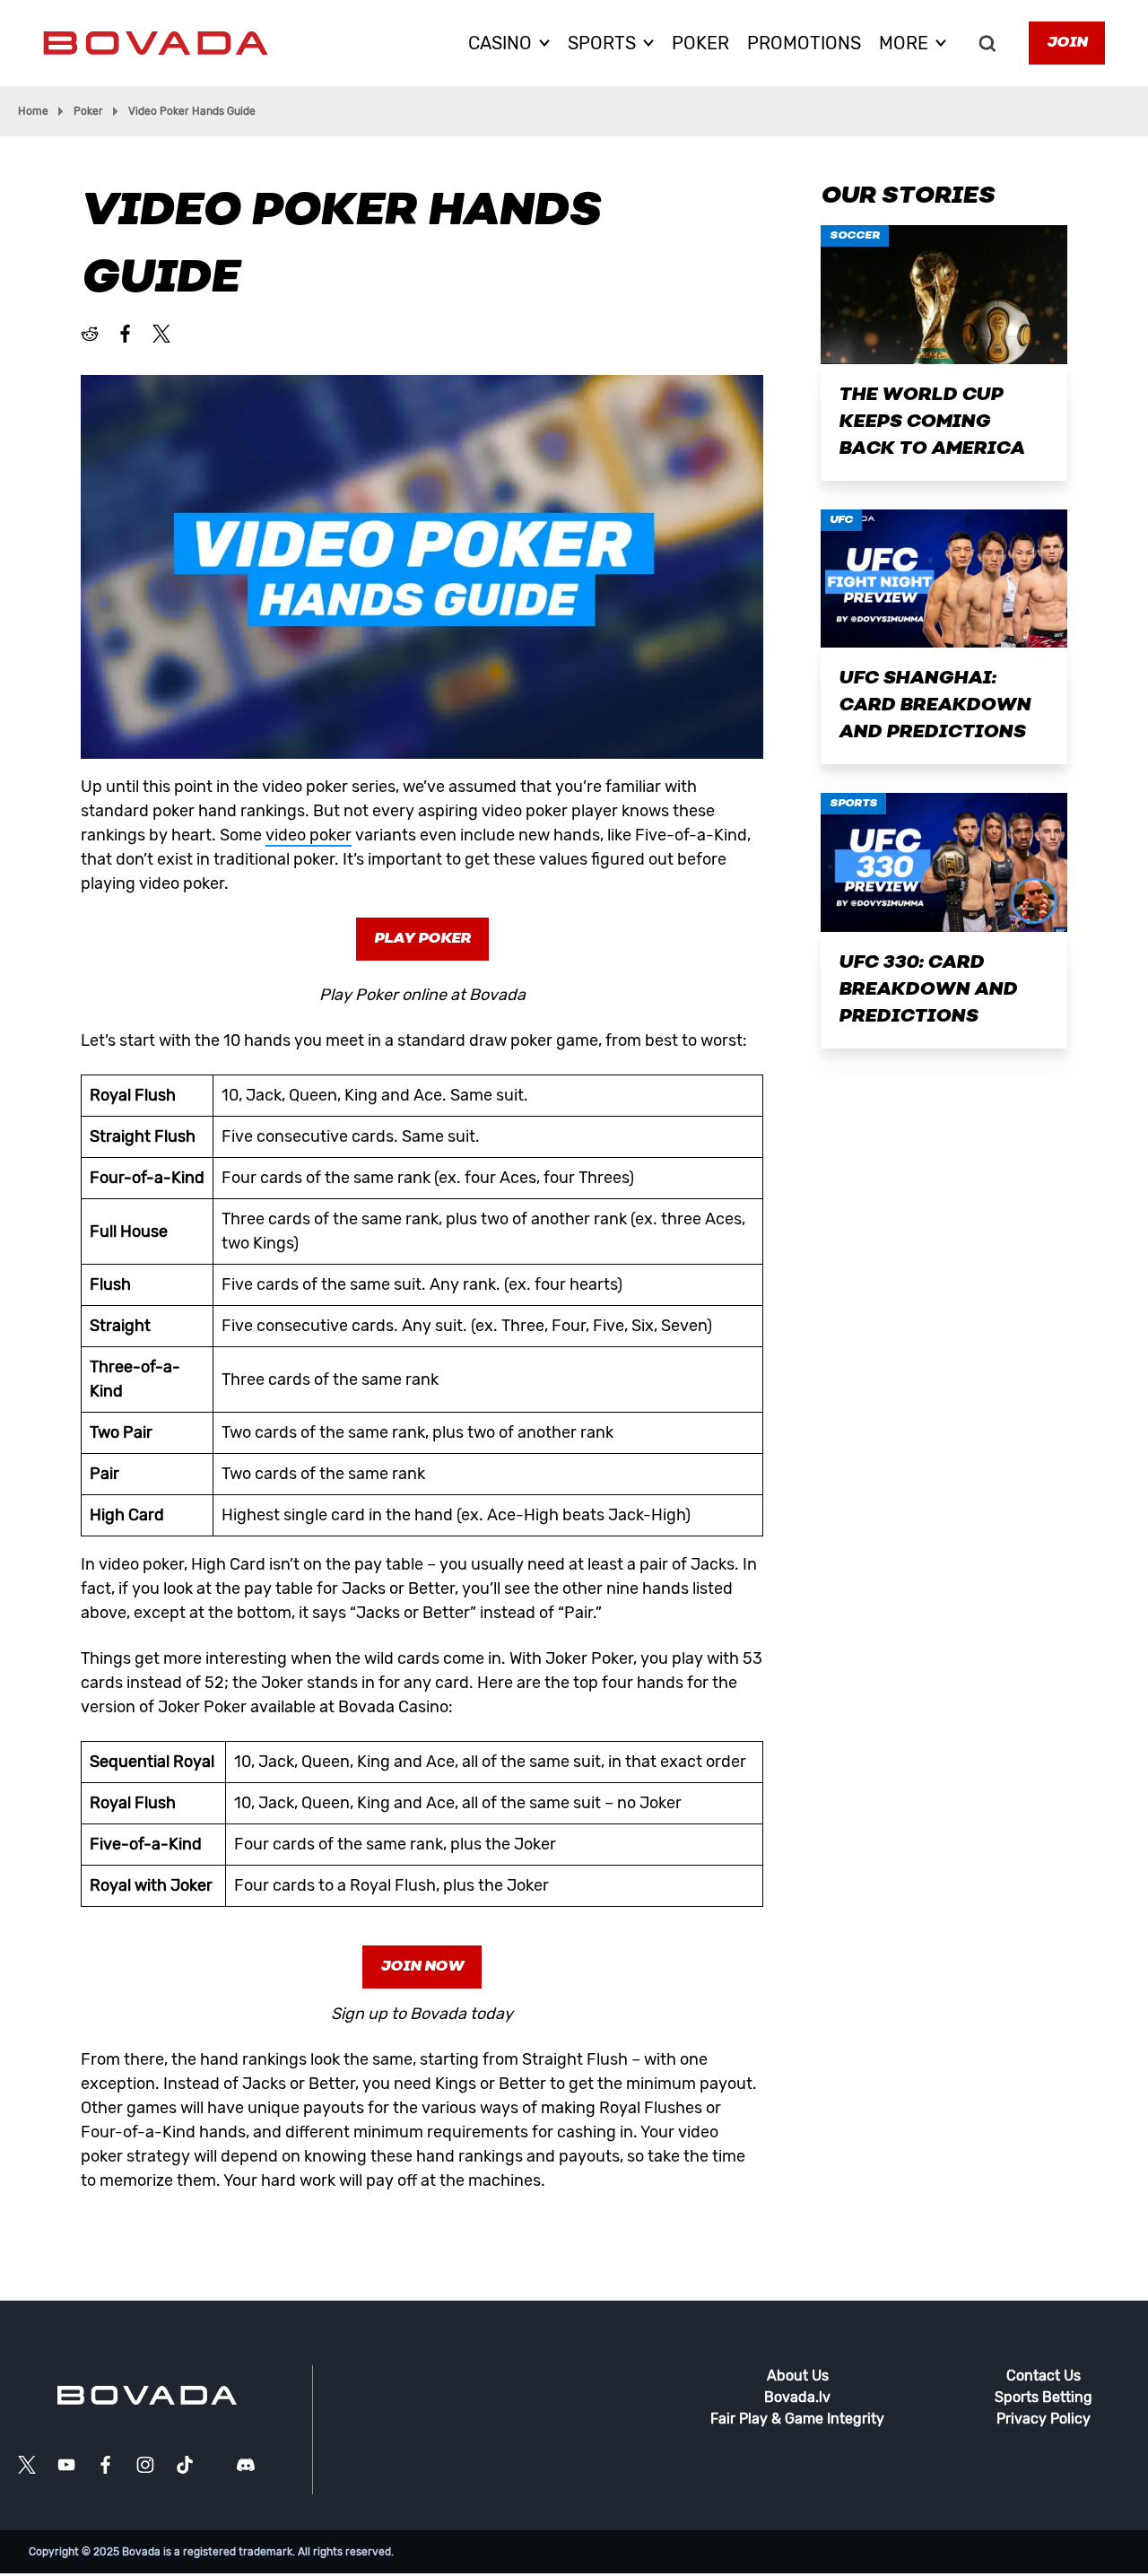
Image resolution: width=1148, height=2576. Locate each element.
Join (1067, 43)
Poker (88, 111)
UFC (841, 520)
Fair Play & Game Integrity (797, 2419)
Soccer (855, 236)
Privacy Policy (1044, 2419)
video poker (309, 835)
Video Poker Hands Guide (192, 111)
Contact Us (1044, 2376)
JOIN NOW (422, 1967)
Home (33, 111)
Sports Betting (1044, 2397)
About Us (798, 2376)
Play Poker (422, 939)
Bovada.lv (797, 2397)
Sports (853, 804)
